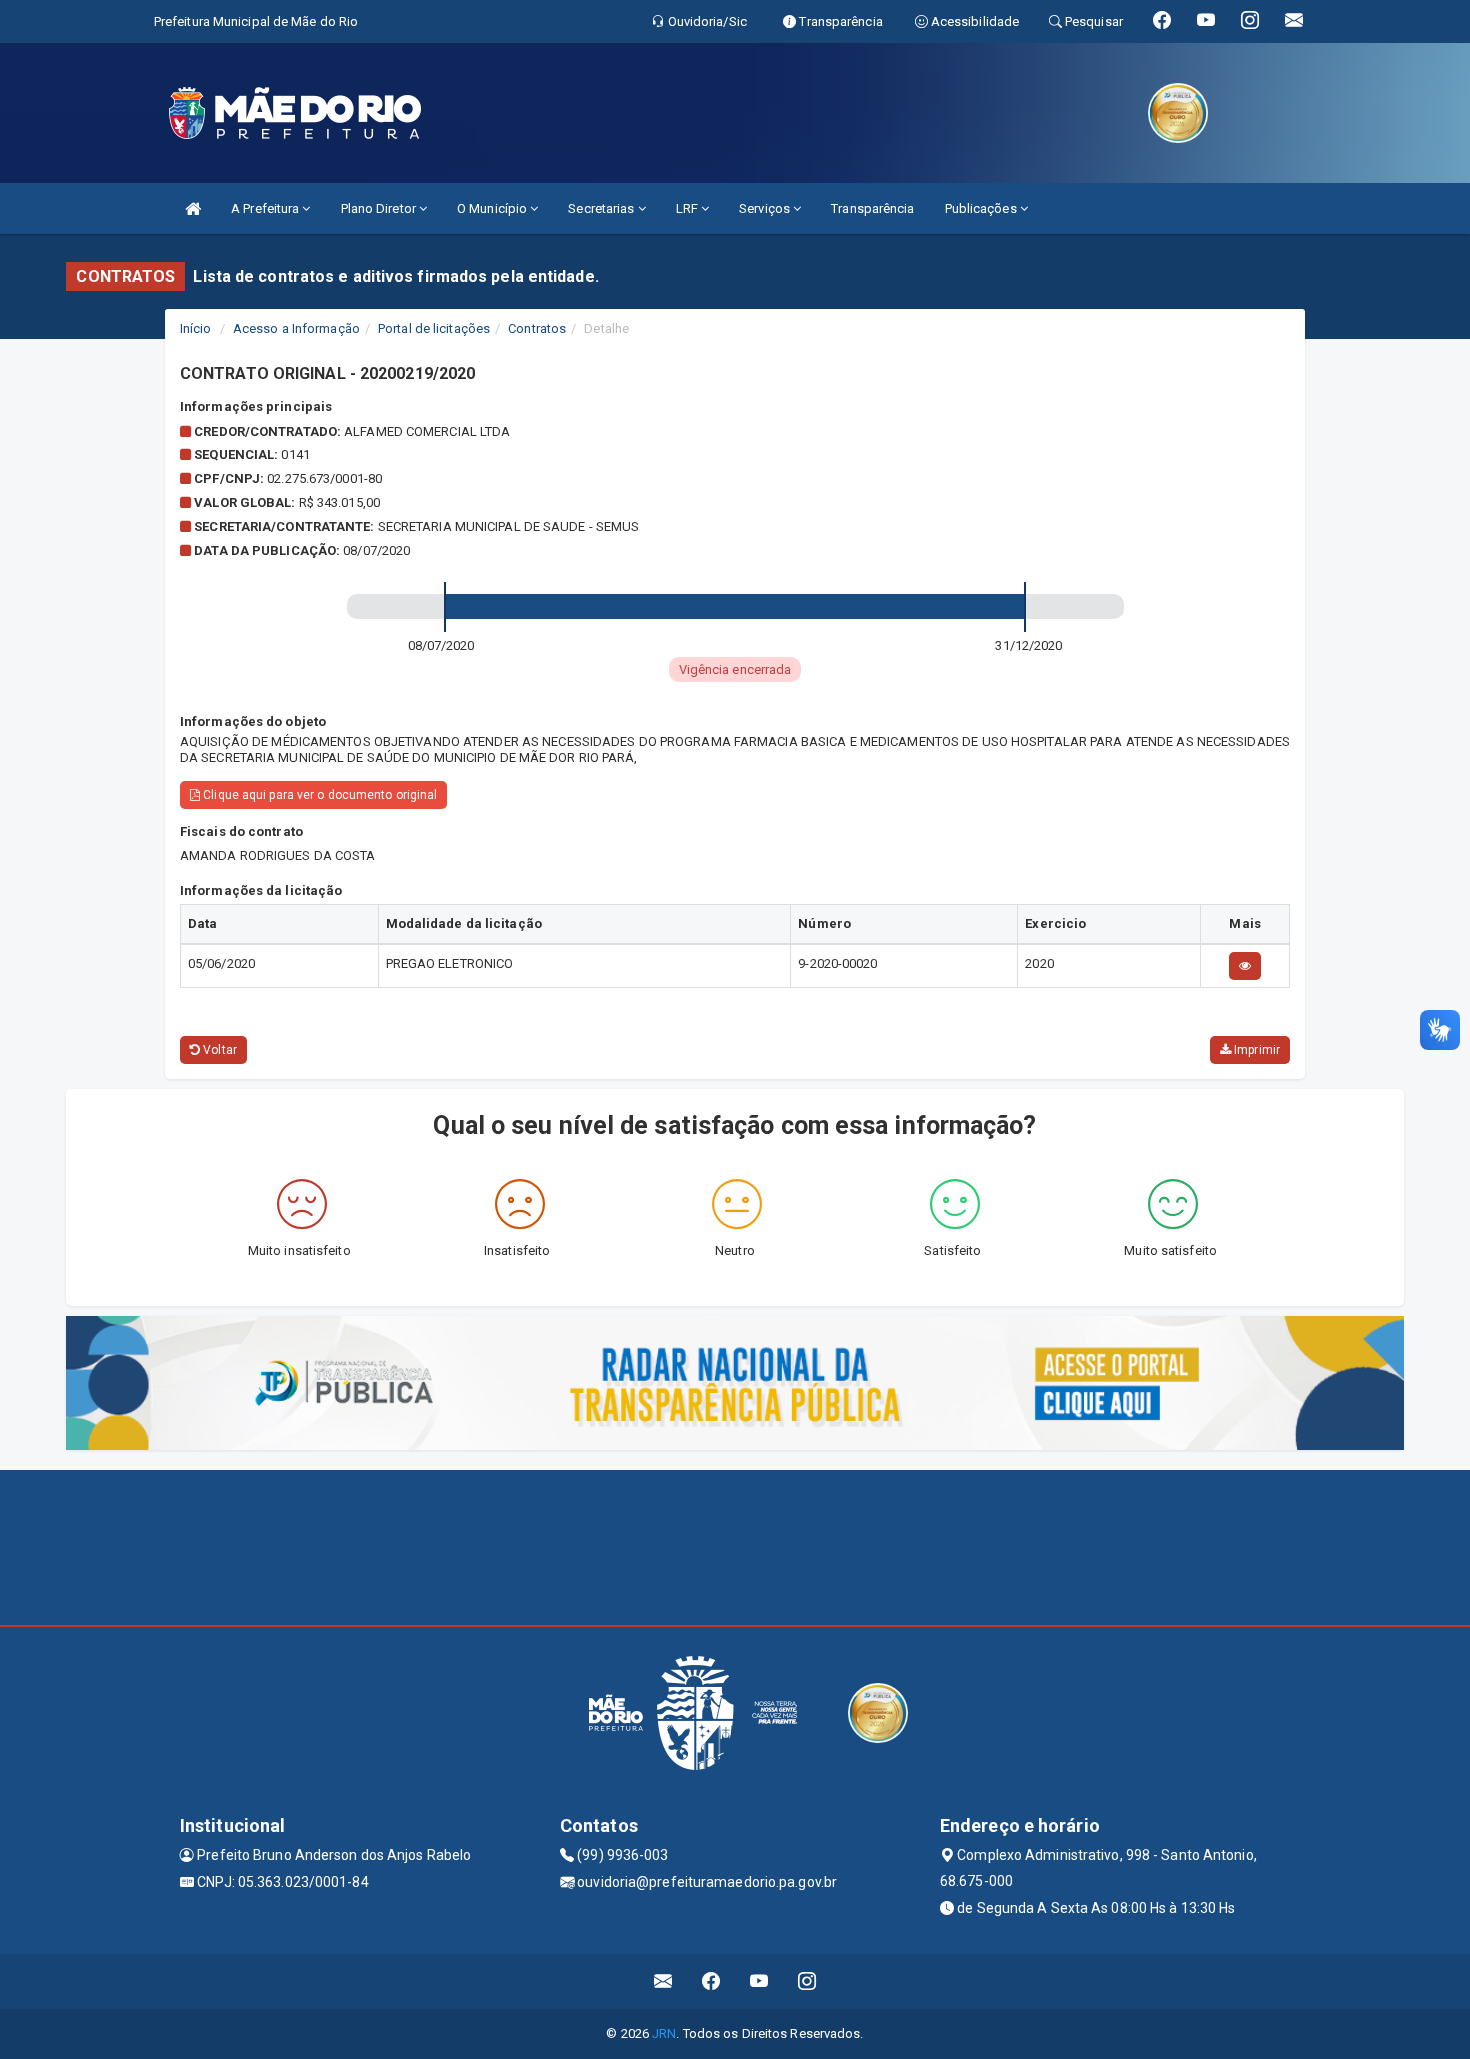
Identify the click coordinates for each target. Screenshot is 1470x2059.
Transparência (872, 208)
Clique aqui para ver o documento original (318, 795)
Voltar (218, 1050)
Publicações (982, 208)
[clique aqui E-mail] (663, 1981)
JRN (664, 2033)
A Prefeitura (266, 208)
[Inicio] (193, 208)
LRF (688, 208)
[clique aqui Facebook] (711, 1981)
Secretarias (602, 208)
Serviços (766, 208)
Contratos (537, 328)
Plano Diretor (380, 208)
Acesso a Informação (296, 328)
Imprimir (1255, 1050)
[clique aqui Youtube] (759, 1981)
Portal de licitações (434, 328)
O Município (493, 208)
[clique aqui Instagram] (807, 1981)
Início (196, 328)
